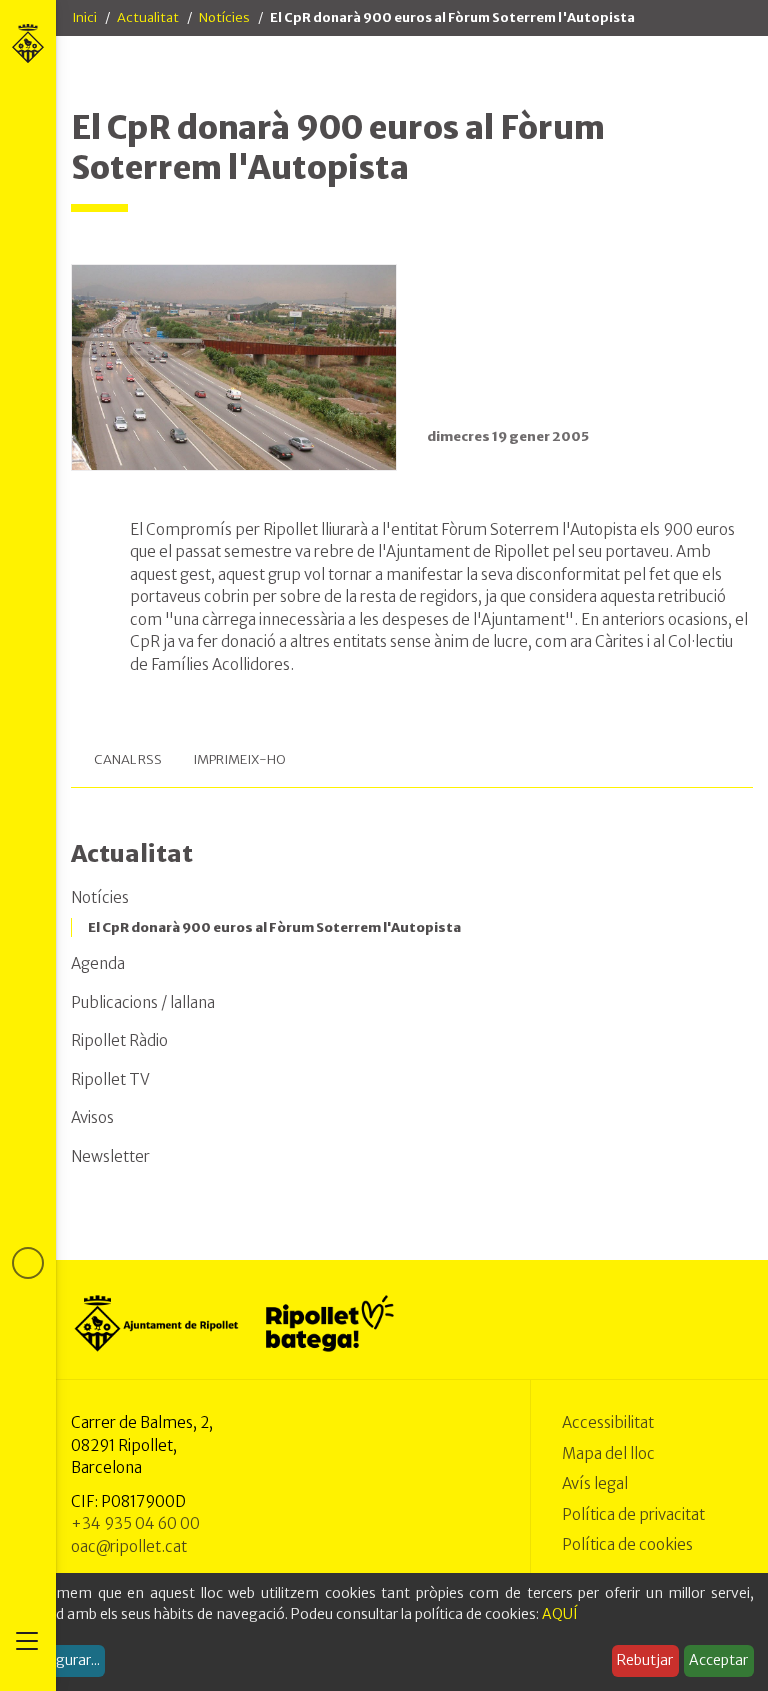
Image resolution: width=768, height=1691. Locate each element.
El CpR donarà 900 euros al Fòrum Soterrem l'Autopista (274, 927)
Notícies (224, 17)
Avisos (92, 1117)
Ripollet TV (110, 1079)
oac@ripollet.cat (129, 1546)
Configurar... (60, 1660)
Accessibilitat (608, 1422)
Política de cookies (627, 1544)
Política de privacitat (633, 1514)
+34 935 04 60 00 (135, 1523)
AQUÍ (560, 1614)
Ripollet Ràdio (119, 1040)
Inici (84, 17)
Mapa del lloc (608, 1453)
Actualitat (148, 17)
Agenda (98, 963)
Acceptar (718, 1660)
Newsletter (110, 1156)
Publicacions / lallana (143, 1002)
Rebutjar (645, 1660)
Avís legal (595, 1483)
